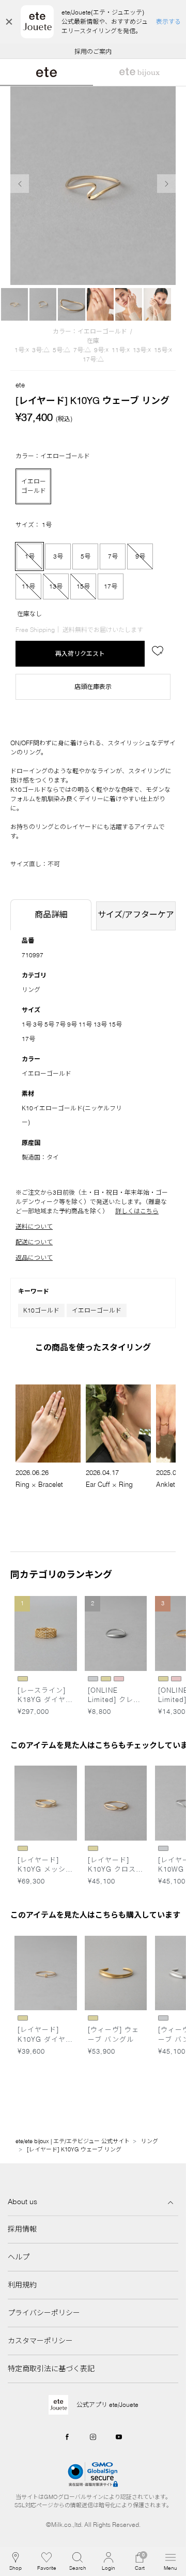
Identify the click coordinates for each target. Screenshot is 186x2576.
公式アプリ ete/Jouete (107, 2405)
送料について (34, 1226)
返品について (34, 1257)
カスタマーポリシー (40, 2341)
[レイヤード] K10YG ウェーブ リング (74, 2149)
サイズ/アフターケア (136, 914)
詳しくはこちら (137, 1211)
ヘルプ (19, 2257)
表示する (168, 21)
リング (31, 990)
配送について (34, 1242)
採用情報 (22, 2229)
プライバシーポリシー (44, 2313)
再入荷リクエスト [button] (80, 653)
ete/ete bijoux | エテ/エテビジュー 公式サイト (73, 2141)
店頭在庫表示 (93, 687)
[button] (78, 2562)
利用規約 (22, 2285)
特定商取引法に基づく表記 (51, 2369)
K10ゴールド (41, 1310)
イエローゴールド (97, 1310)
